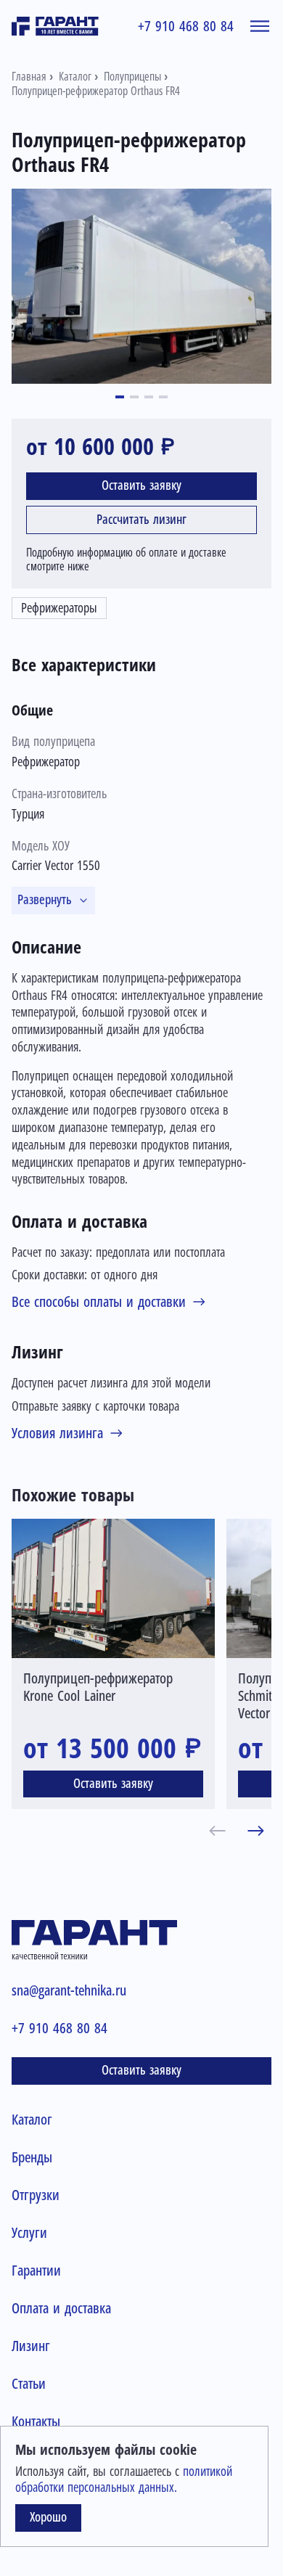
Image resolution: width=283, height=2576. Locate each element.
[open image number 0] (141, 286)
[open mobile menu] (260, 26)
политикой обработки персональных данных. (124, 2479)
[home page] (55, 26)
